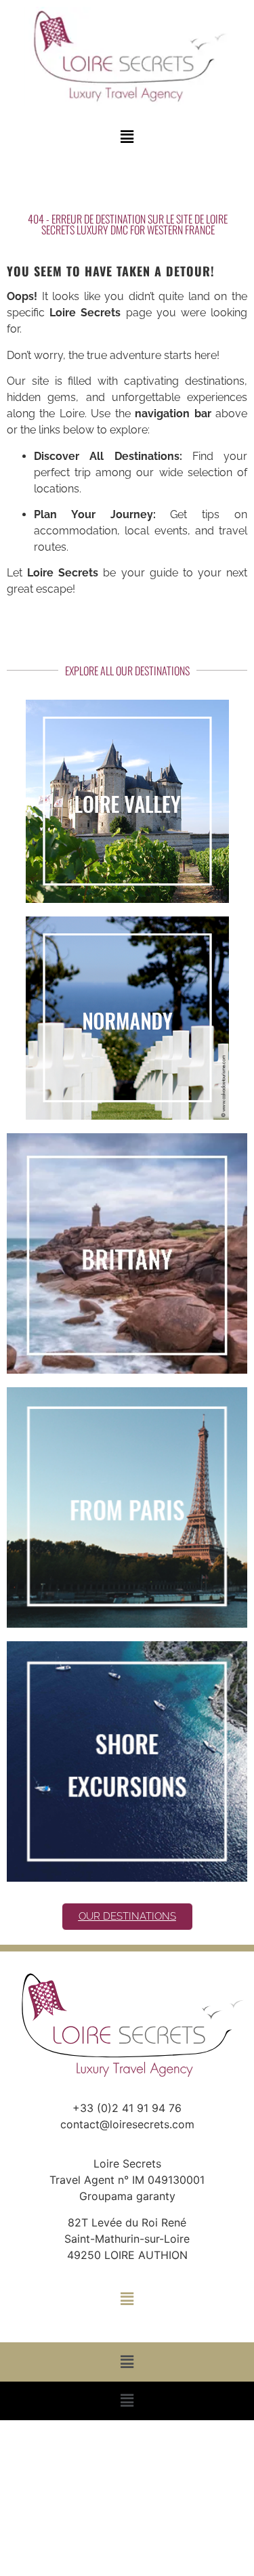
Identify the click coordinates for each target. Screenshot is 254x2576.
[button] (127, 136)
